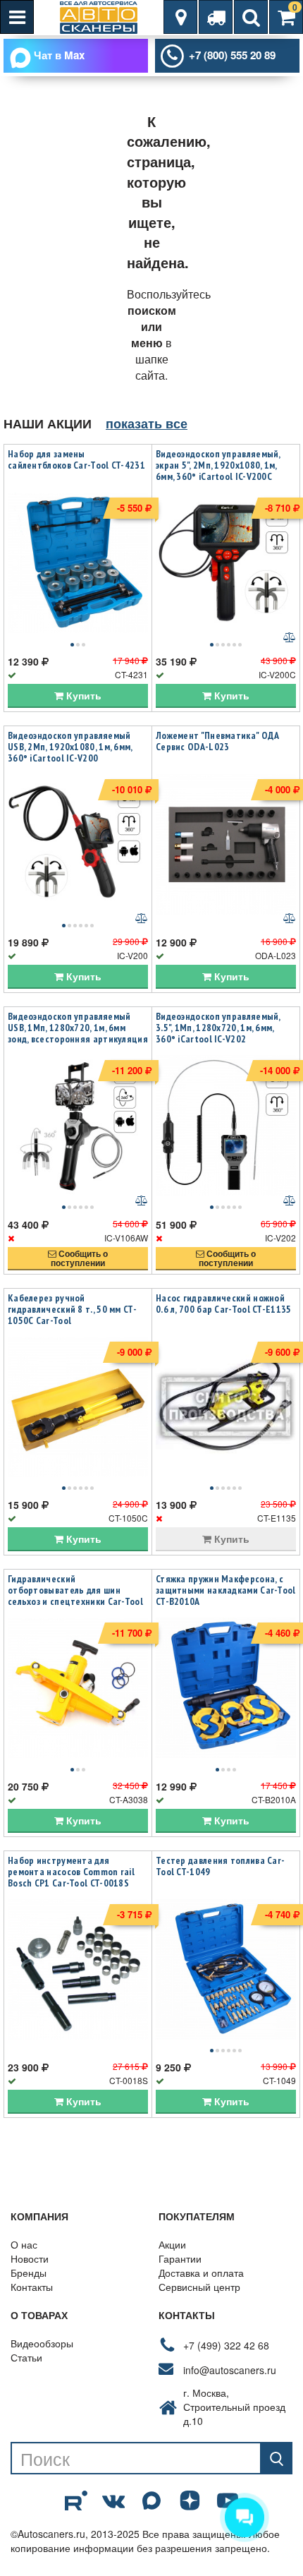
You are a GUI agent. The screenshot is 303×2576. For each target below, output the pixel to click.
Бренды (29, 2273)
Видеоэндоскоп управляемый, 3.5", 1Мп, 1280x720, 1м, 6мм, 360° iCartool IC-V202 (218, 1028)
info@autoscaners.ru (230, 2370)
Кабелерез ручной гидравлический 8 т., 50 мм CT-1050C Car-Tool (72, 1309)
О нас (24, 2244)
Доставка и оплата (201, 2273)
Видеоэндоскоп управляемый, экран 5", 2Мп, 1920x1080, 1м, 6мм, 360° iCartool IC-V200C (218, 465)
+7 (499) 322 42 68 (226, 2345)
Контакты (32, 2287)
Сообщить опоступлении (79, 1258)
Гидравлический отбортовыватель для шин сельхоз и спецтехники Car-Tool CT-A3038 (75, 1596)
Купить (82, 695)
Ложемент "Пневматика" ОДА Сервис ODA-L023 (218, 741)
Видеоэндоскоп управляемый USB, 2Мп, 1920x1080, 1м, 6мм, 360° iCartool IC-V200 (70, 747)
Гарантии (180, 2258)
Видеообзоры (42, 2343)
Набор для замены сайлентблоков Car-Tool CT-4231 (76, 459)
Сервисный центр (199, 2287)
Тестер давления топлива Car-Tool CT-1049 (220, 1866)
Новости (30, 2258)
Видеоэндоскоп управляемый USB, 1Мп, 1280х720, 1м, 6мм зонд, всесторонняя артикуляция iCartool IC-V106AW (78, 1033)
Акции (172, 2244)
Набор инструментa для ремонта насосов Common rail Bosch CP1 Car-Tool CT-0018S (71, 1872)
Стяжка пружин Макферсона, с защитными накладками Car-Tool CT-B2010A (226, 1590)
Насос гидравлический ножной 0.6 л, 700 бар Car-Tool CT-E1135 (224, 1304)
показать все (147, 423)
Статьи (26, 2357)
